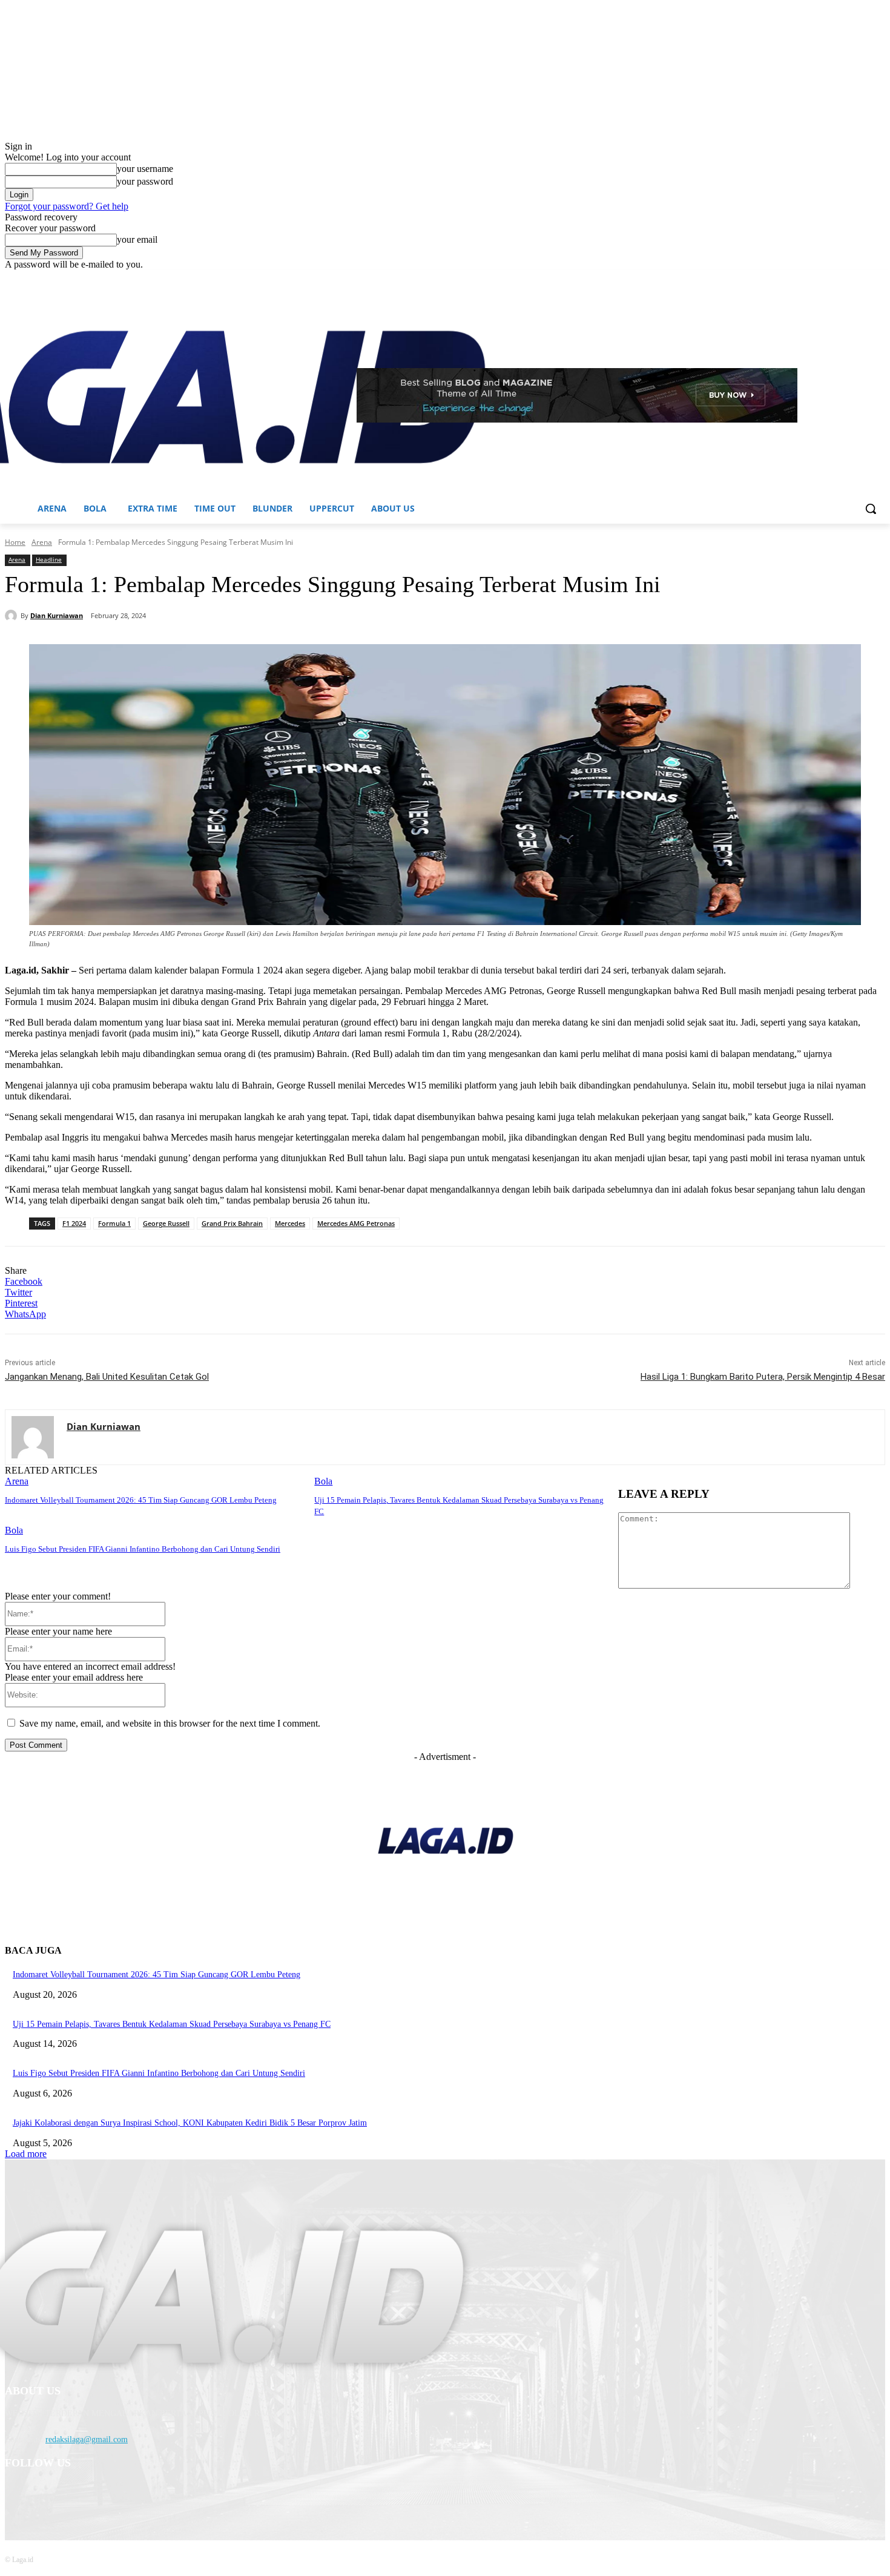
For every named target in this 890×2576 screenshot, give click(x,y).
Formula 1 (114, 1223)
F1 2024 (74, 1223)
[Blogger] (17, 2495)
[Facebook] (811, 279)
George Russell (166, 1223)
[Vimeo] (861, 279)
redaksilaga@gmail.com (87, 2439)
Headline (49, 559)
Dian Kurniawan (57, 615)
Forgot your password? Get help (67, 206)
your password (145, 181)
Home (15, 542)
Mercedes (290, 1223)
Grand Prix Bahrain (232, 1223)
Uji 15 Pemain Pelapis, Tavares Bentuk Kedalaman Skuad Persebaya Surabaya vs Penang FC (172, 2024)
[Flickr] (79, 2495)
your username (145, 169)
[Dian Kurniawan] (13, 616)
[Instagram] (828, 279)
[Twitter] (845, 279)
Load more (26, 2154)
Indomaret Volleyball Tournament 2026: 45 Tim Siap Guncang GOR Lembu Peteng (141, 1500)
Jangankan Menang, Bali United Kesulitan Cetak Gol (107, 1377)
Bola (323, 1481)
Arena (42, 542)
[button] (871, 509)
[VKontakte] (141, 2495)
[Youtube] (878, 279)
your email (137, 239)
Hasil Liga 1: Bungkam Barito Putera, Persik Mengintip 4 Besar (763, 1377)
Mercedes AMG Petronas (356, 1223)
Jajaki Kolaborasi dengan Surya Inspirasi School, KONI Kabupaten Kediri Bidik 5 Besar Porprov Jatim (190, 2123)
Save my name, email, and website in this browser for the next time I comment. (170, 1723)
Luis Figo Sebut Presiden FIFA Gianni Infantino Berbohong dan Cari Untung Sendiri (143, 1549)
